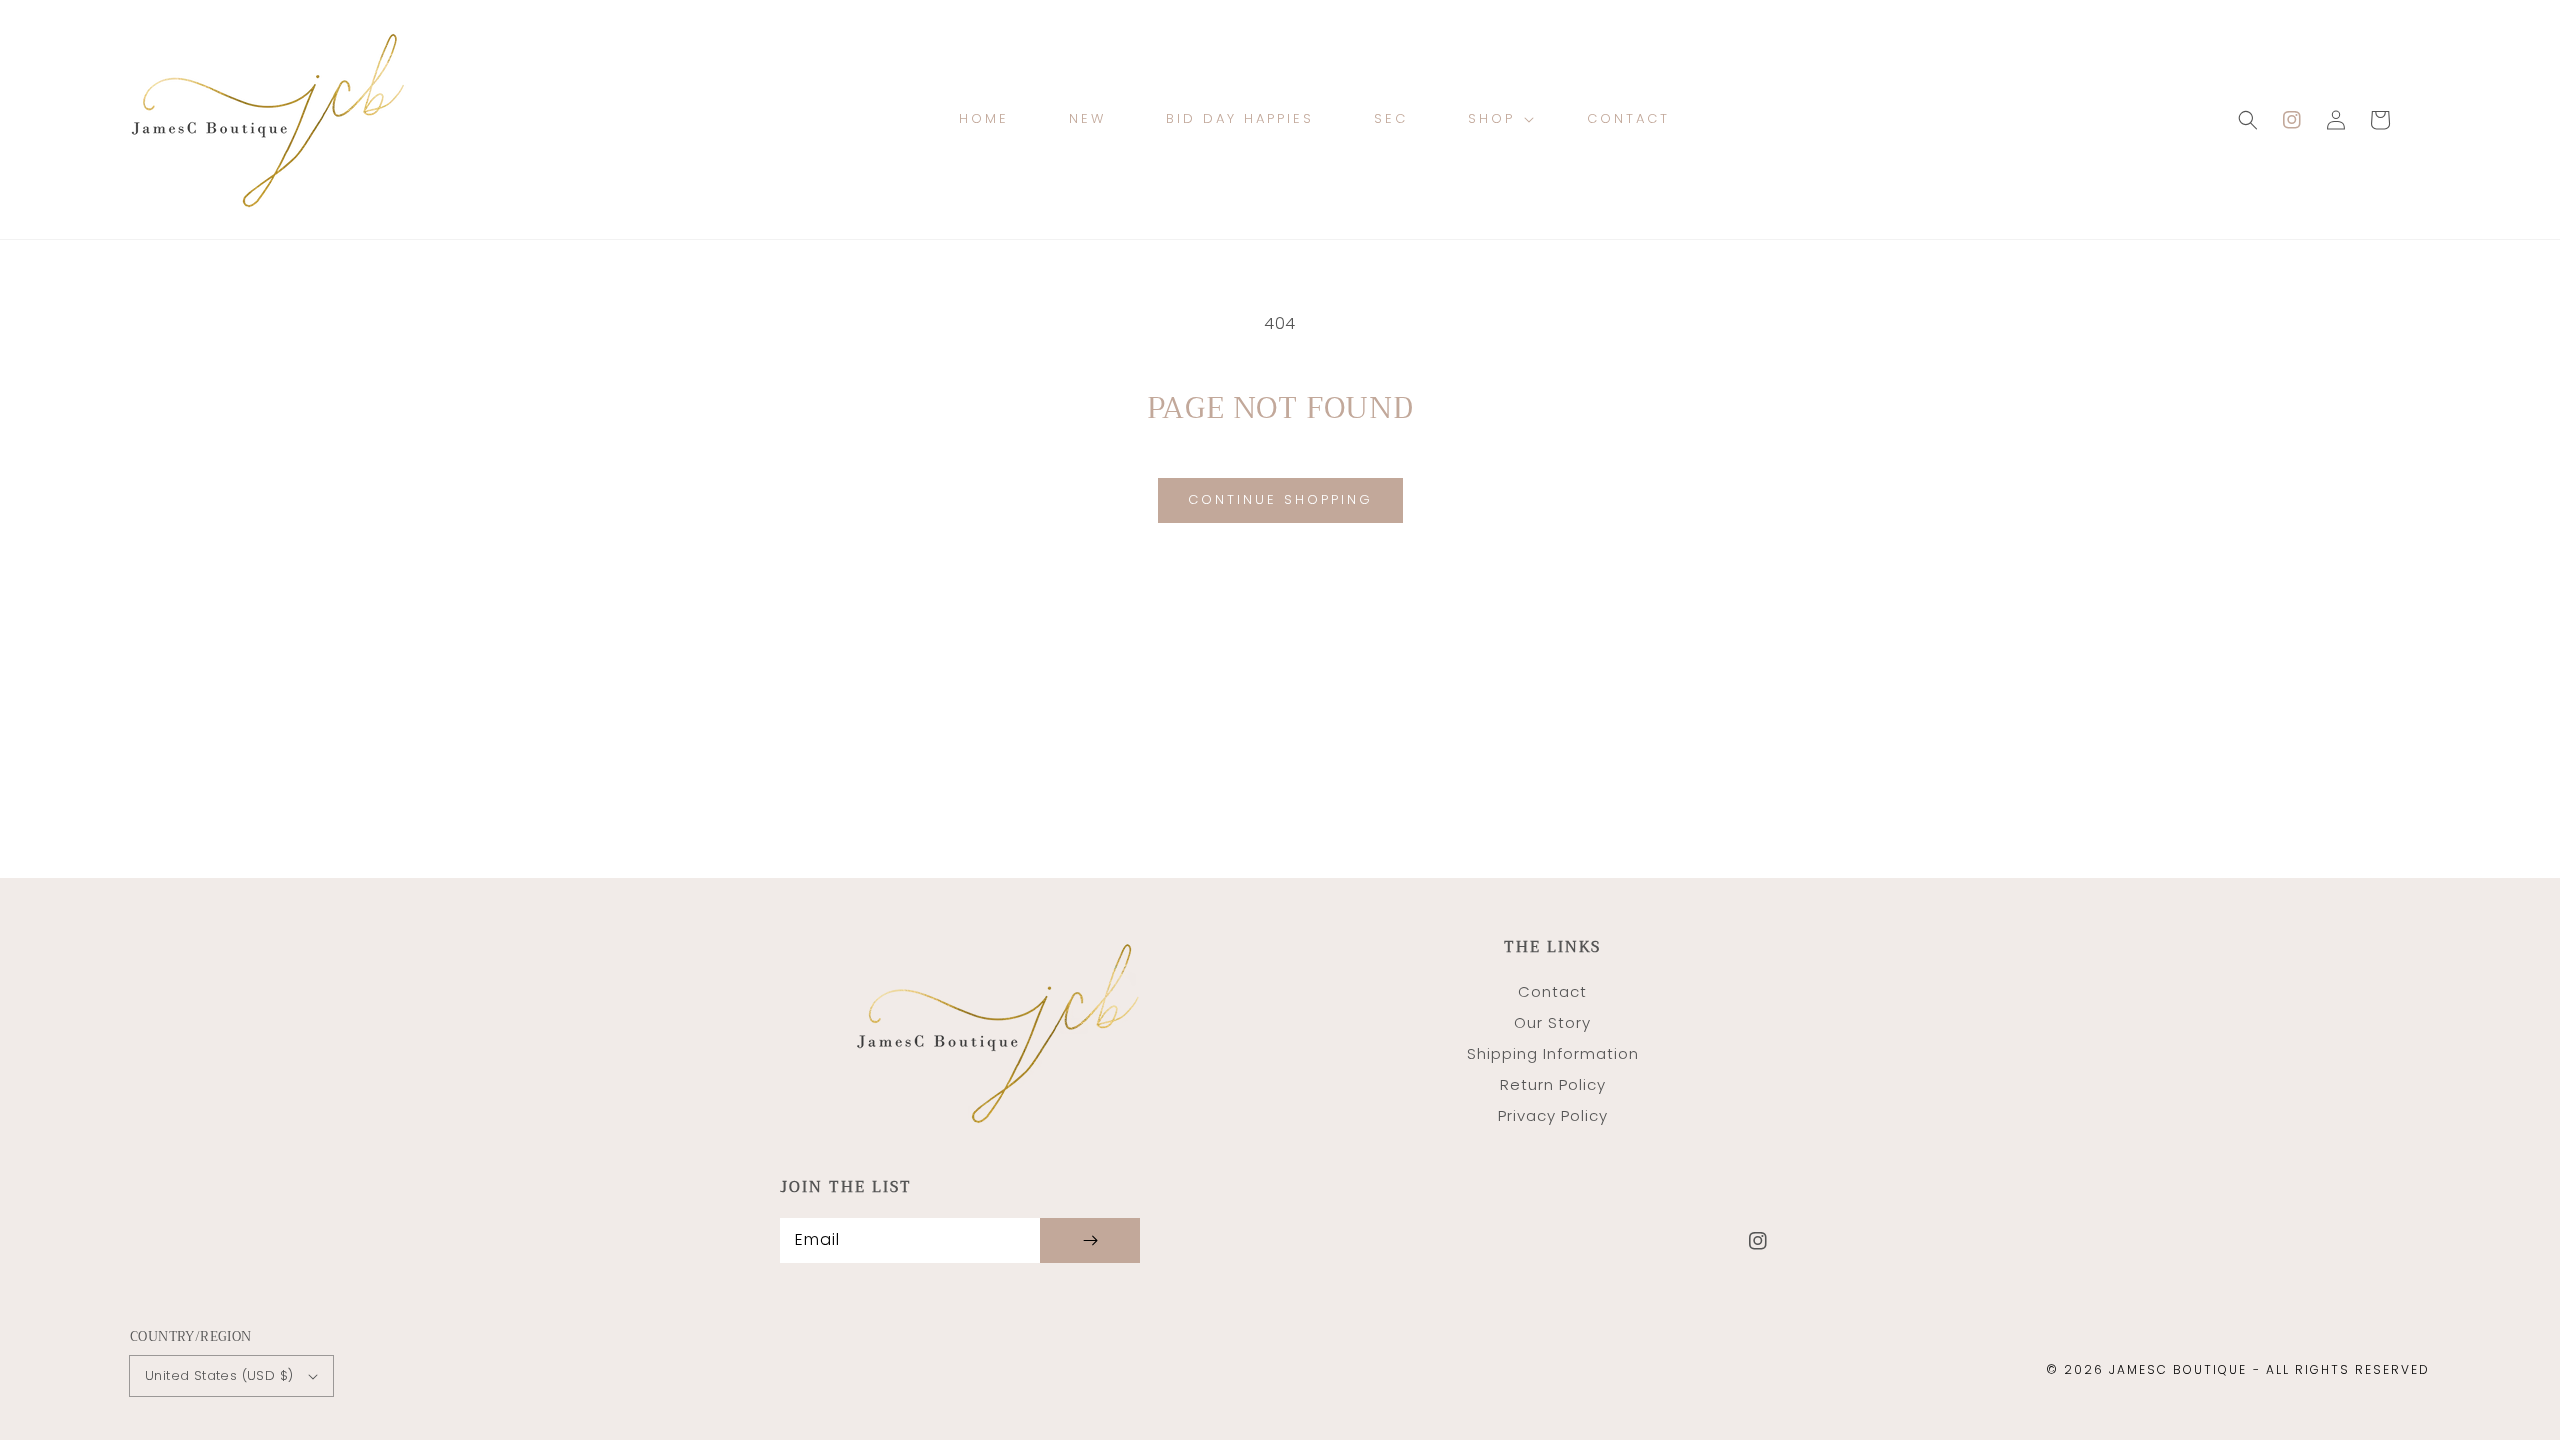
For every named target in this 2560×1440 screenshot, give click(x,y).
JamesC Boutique (2178, 1369)
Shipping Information (1553, 1053)
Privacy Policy (1553, 1115)
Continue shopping (1280, 499)
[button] (2248, 120)
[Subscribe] (1090, 1240)
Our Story (1552, 1022)
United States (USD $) (219, 1375)
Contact (1552, 991)
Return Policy (1553, 1084)
